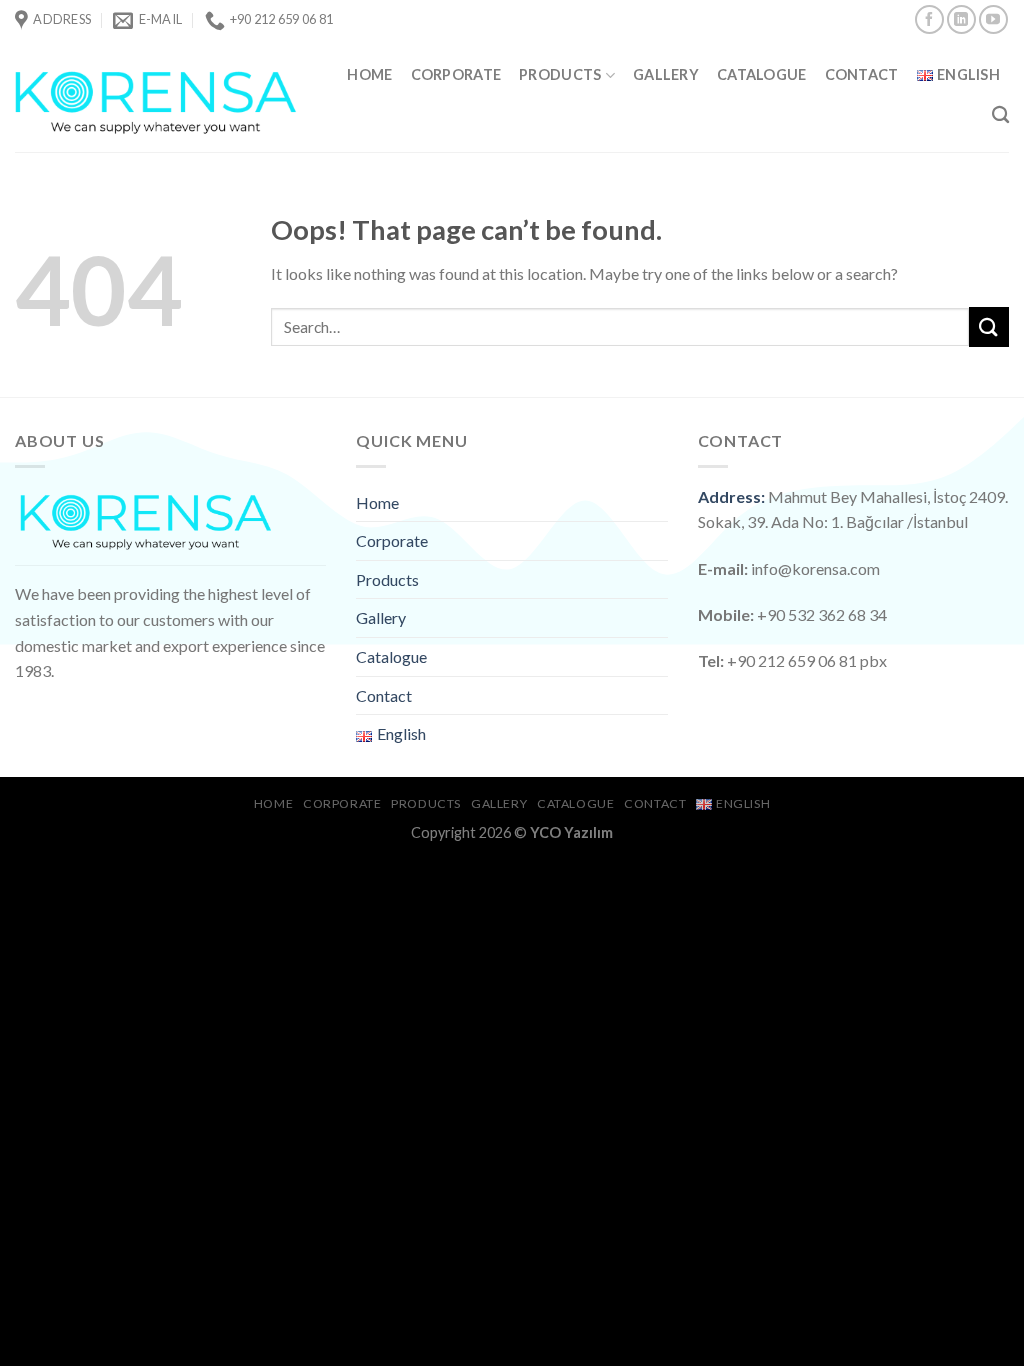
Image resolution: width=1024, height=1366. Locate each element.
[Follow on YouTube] (993, 19)
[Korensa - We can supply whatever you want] (156, 95)
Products (560, 74)
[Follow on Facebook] (929, 19)
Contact (862, 74)
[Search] (1000, 115)
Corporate (456, 74)
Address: (731, 496)
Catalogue (762, 74)
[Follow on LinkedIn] (961, 19)
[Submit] (989, 326)
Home (369, 74)
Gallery (666, 74)
